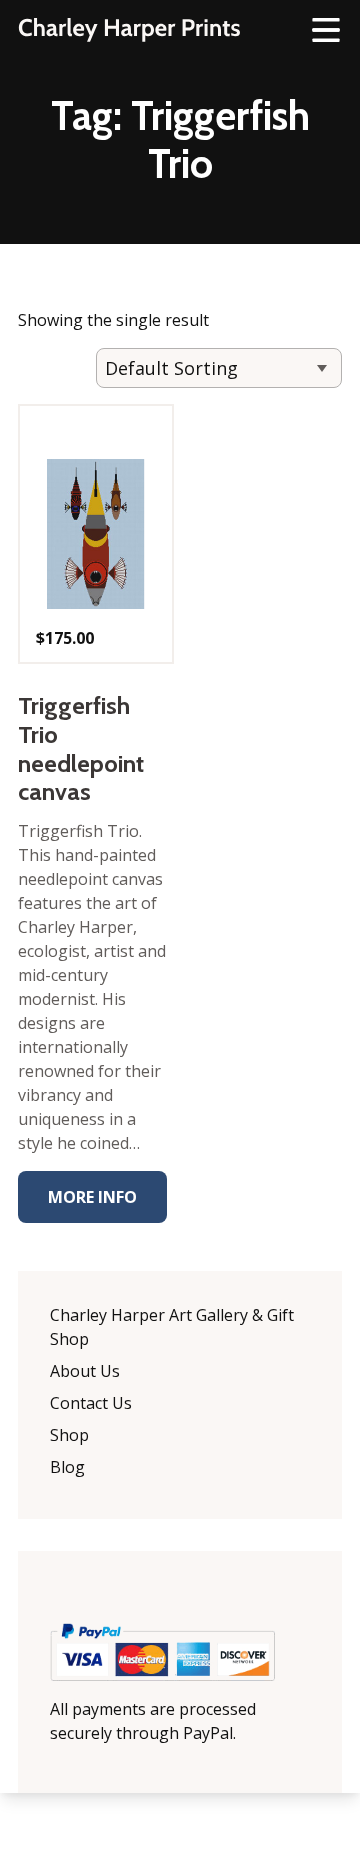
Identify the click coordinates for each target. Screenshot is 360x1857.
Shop (69, 1435)
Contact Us (91, 1403)
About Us (85, 1371)
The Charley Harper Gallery (129, 30)
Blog (67, 1467)
